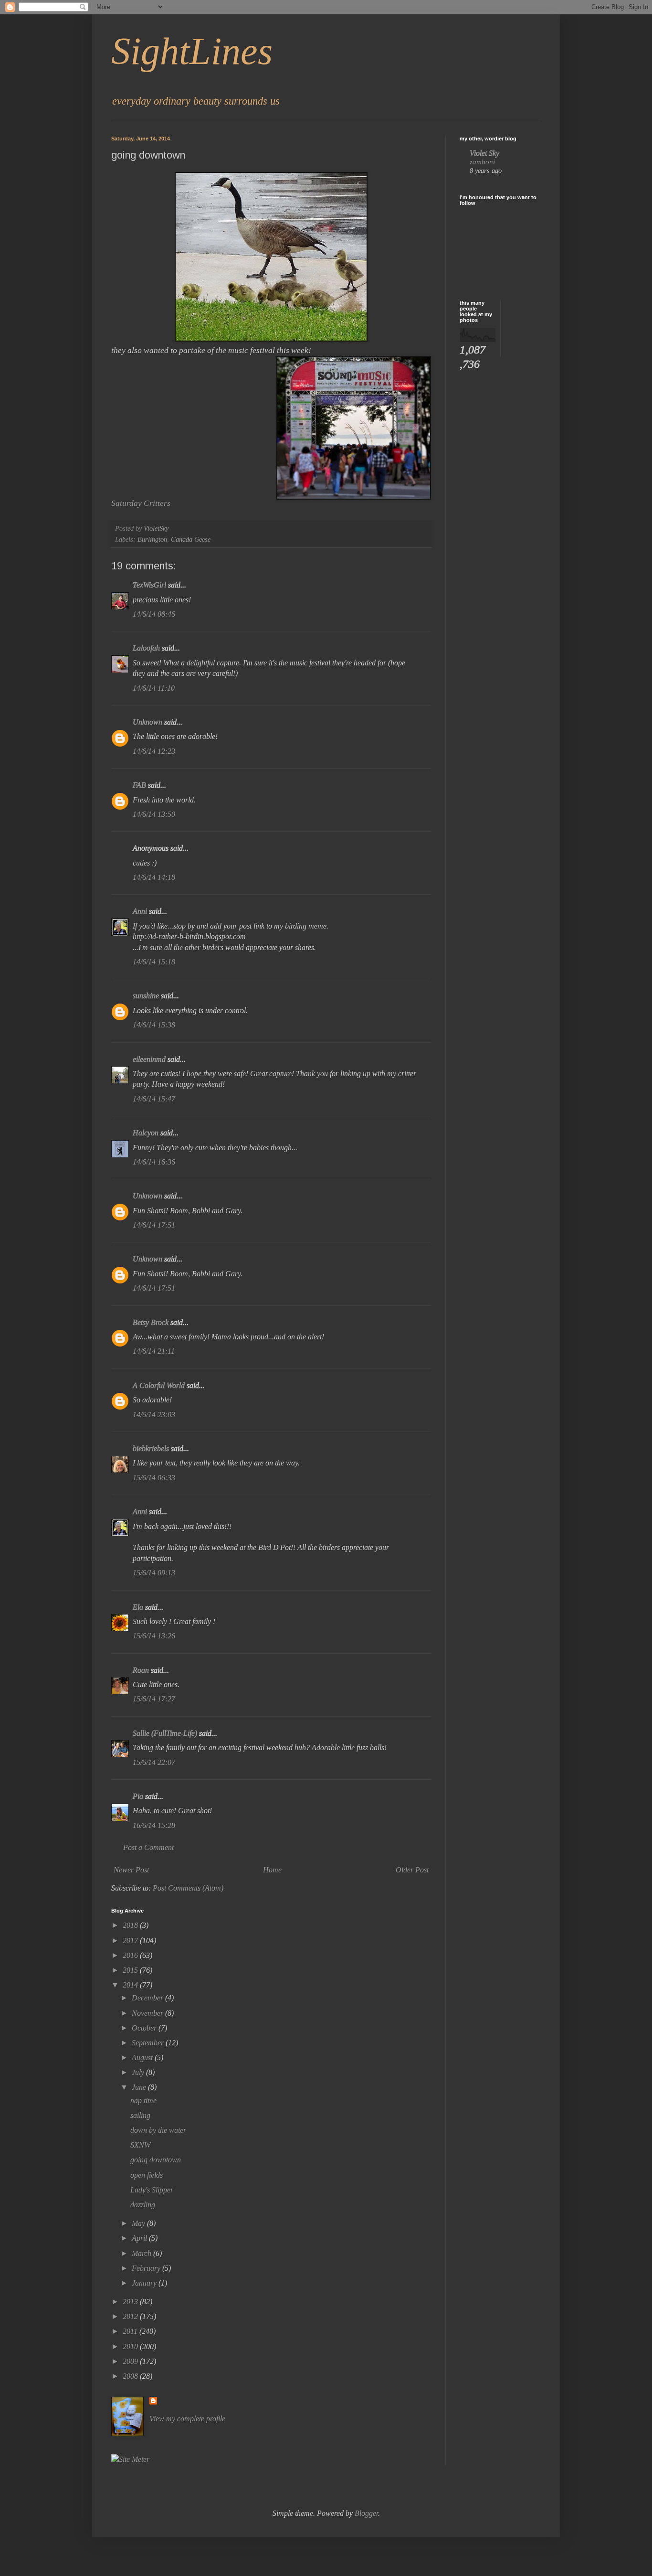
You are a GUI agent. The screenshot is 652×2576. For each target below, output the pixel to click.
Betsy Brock (151, 1322)
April (140, 2238)
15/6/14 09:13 (154, 1573)
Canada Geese (191, 539)
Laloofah (146, 648)
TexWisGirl (149, 585)
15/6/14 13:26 (154, 1636)
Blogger (366, 2513)
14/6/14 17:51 (154, 1225)
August (143, 2058)
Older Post (412, 1870)
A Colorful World (159, 1385)
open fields (147, 2175)
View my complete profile (187, 2419)
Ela (138, 1607)
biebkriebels (151, 1448)
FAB (139, 785)
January (145, 2283)
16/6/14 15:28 (154, 1825)
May (139, 2223)
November (148, 2013)
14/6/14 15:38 (154, 1025)
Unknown (147, 722)
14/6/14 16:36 (154, 1162)
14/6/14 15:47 (154, 1099)
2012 (131, 2316)
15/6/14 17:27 (154, 1699)
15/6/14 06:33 (154, 1478)
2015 (131, 1970)
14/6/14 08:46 (154, 614)
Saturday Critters (141, 503)
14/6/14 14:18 (154, 877)
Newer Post (131, 1870)
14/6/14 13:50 (154, 814)
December (148, 1998)
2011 (131, 2331)
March (142, 2253)
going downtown (156, 2160)
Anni (141, 911)
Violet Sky (484, 153)
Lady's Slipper (152, 2190)
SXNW (140, 2145)
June (140, 2087)
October (145, 2028)
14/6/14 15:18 (154, 962)
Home (272, 1870)
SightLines (192, 51)
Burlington (152, 539)
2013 (131, 2302)
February (147, 2268)
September (149, 2043)
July (139, 2072)
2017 (131, 1940)
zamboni (482, 162)
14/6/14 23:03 (154, 1415)
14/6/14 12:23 (154, 751)
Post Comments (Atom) (188, 1888)
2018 (131, 1925)
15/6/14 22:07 (154, 1762)
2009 (131, 2361)
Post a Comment (148, 1847)
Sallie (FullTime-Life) (165, 1733)
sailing (140, 2115)
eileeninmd (149, 1059)
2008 (131, 2376)
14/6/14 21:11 (154, 1351)
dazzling (143, 2205)
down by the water (158, 2130)
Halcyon (146, 1133)
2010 (131, 2346)
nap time (143, 2100)
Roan (141, 1670)
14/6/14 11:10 (154, 688)
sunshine (146, 996)
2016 (131, 1955)
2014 (131, 1985)
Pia (138, 1796)
